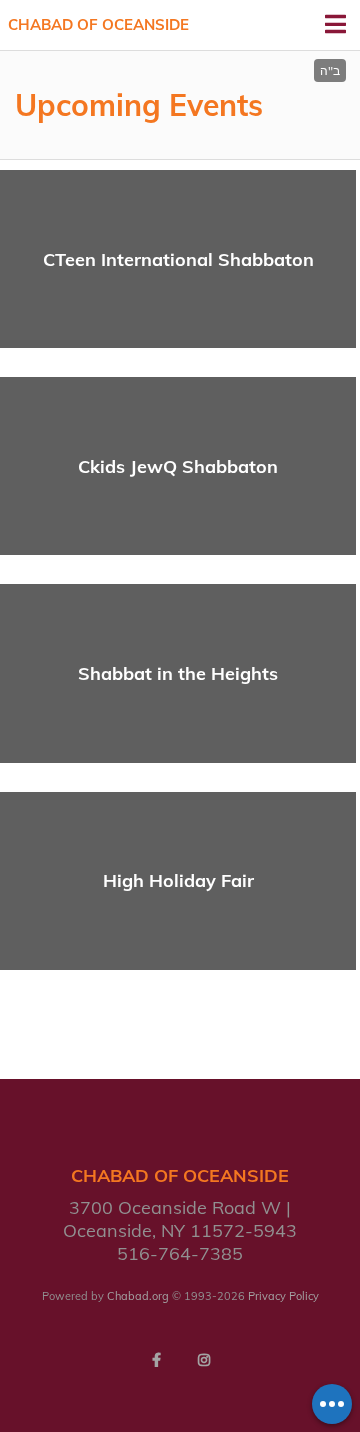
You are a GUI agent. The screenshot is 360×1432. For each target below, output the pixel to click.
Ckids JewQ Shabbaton (178, 466)
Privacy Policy (283, 1296)
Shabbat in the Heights (178, 673)
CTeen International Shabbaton (178, 259)
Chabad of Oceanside (98, 24)
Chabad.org (138, 1296)
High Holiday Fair (178, 880)
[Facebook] (156, 1360)
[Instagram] (204, 1360)
